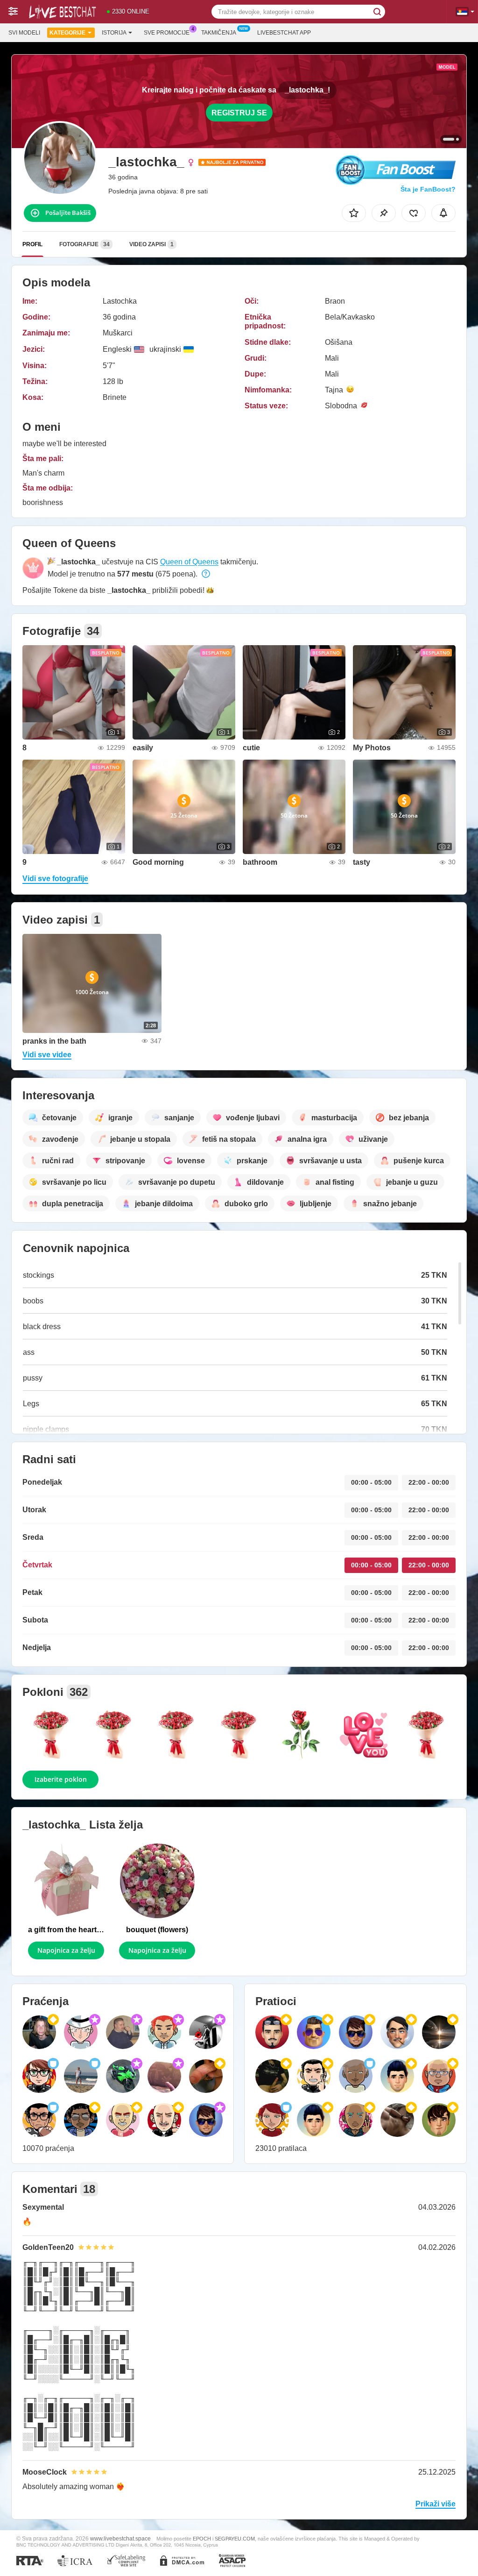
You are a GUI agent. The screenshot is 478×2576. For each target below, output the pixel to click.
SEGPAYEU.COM (235, 2539)
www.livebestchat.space (120, 2538)
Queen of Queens (189, 562)
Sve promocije (167, 33)
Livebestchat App (284, 33)
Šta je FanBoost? (428, 189)
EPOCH (202, 2539)
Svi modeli (24, 33)
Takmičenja (219, 33)
